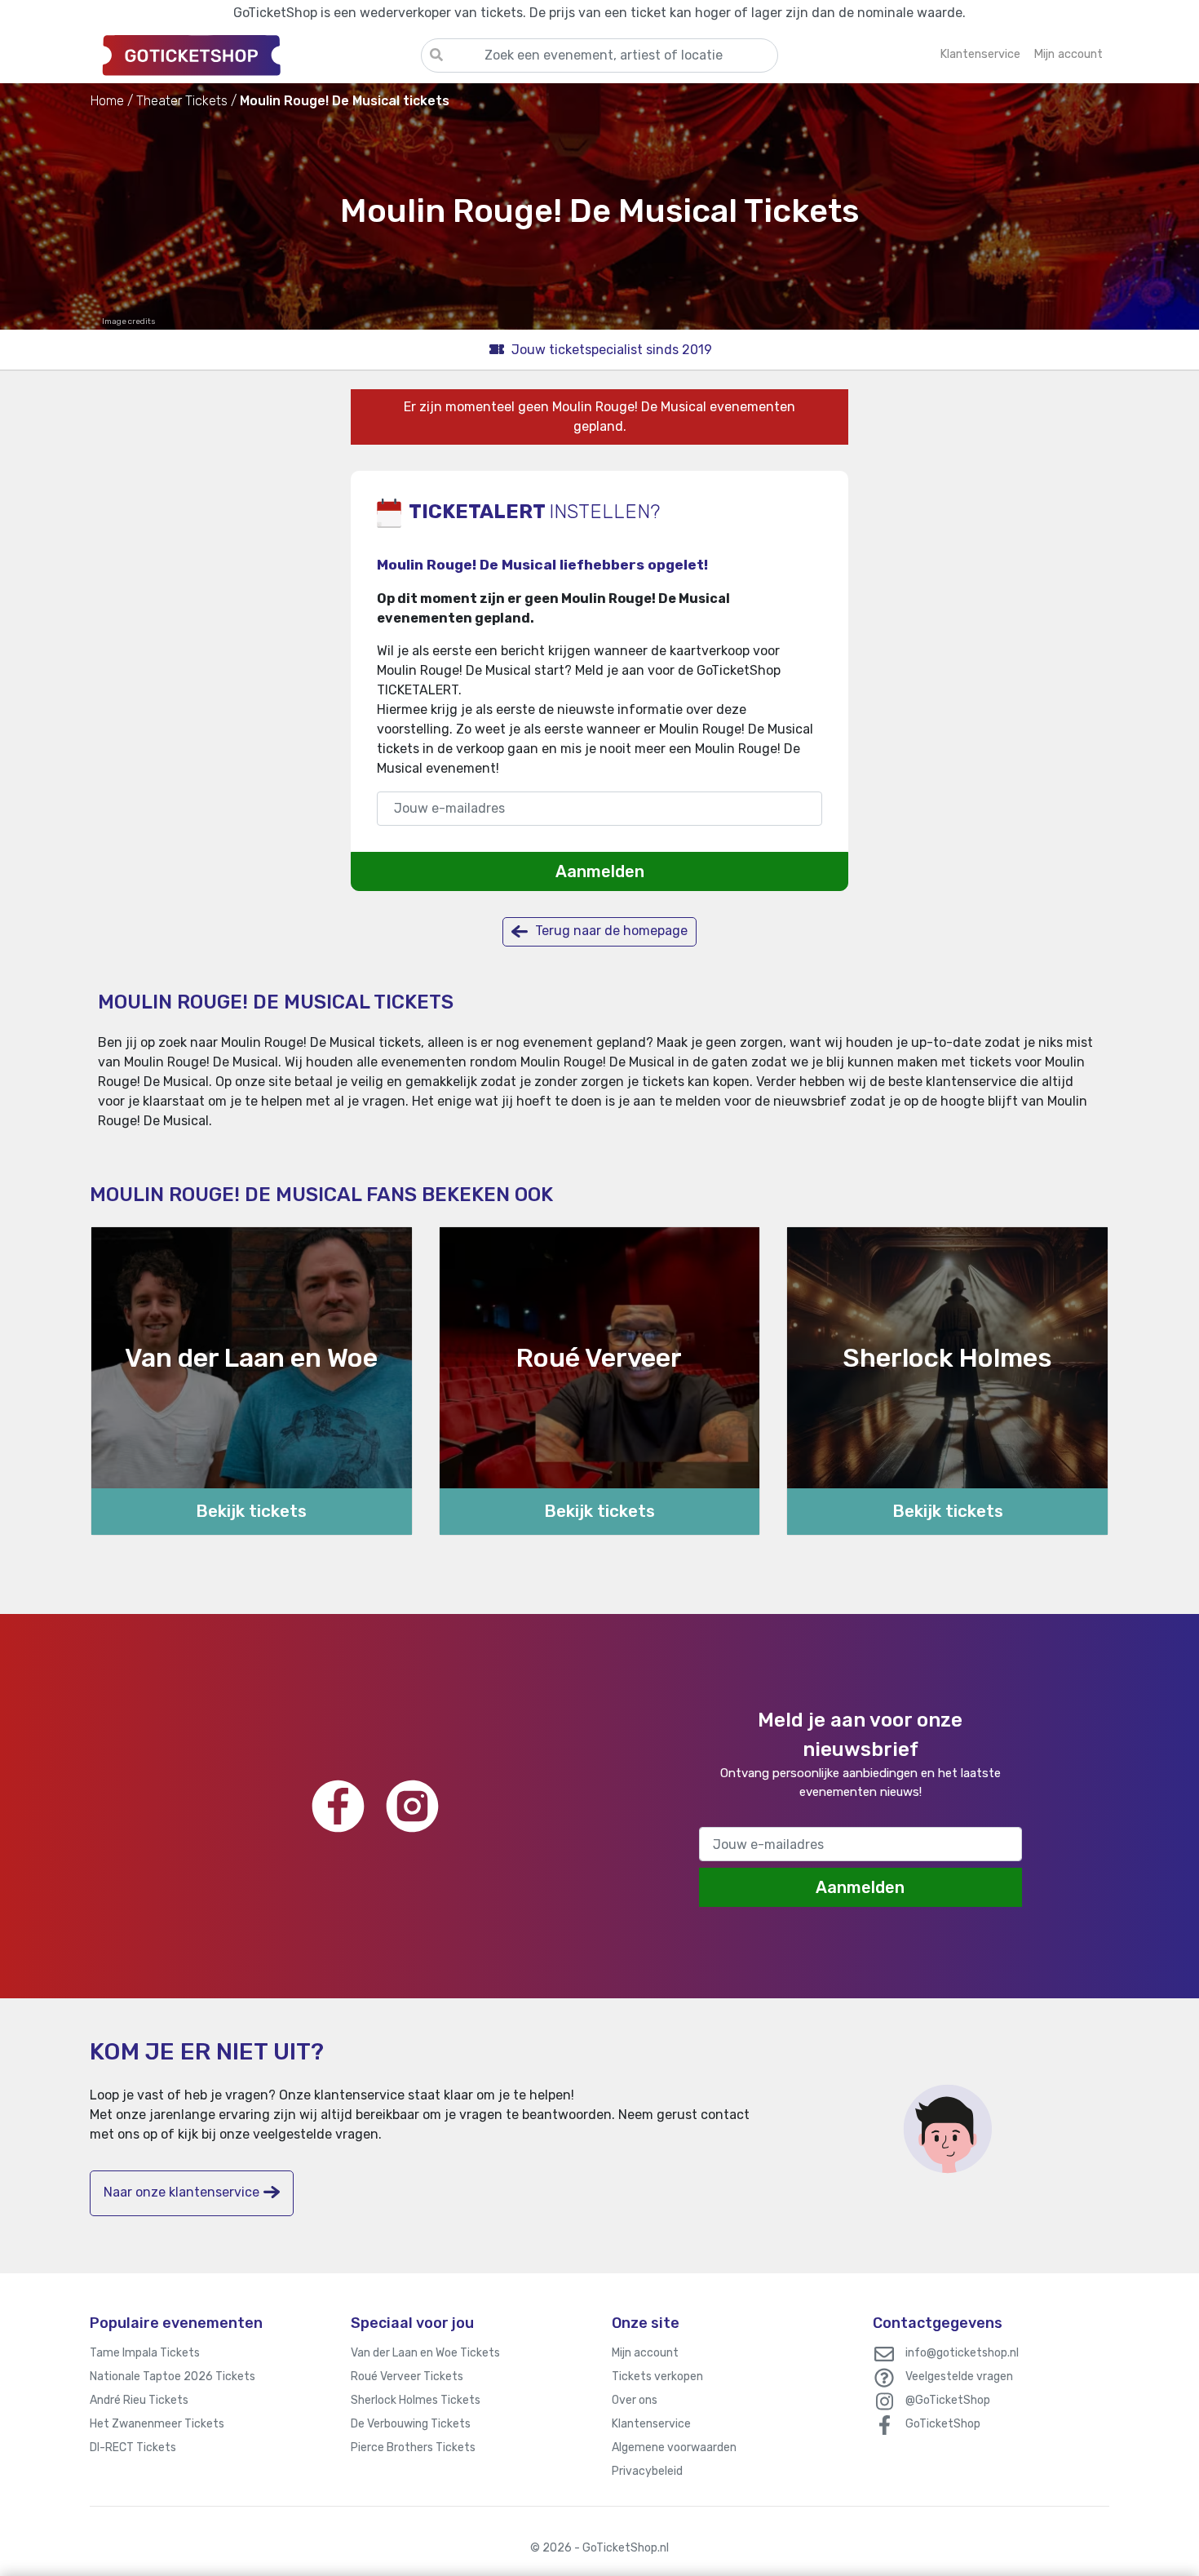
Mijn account (645, 2353)
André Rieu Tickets (139, 2400)
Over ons (635, 2400)
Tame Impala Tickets (145, 2353)
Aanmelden (600, 871)
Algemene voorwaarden (674, 2447)
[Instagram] (412, 1806)
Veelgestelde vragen (959, 2376)
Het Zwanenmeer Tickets (157, 2424)
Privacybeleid (647, 2471)
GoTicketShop (943, 2424)
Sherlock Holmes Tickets (416, 2400)
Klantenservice (651, 2424)
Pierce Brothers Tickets (413, 2447)
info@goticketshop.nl (962, 2353)
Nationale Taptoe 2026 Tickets (173, 2376)
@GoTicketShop (948, 2400)
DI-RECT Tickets (133, 2447)
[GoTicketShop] (255, 55)
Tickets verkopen (657, 2376)
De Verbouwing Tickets (411, 2424)
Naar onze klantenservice (181, 2192)
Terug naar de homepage (610, 931)
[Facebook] (338, 1806)
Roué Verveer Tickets (407, 2376)
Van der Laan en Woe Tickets (425, 2353)
